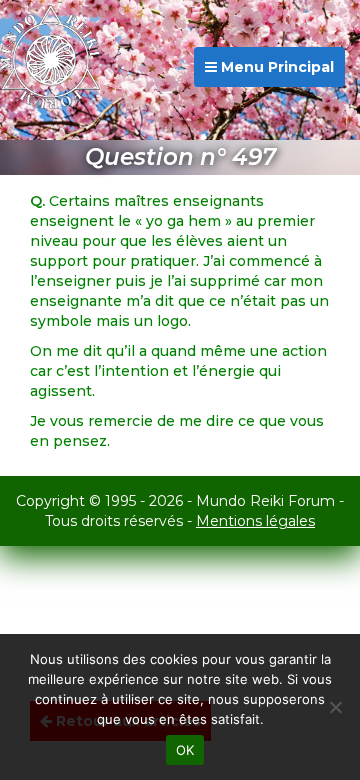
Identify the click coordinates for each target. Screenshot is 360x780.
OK (185, 750)
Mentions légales (255, 521)
